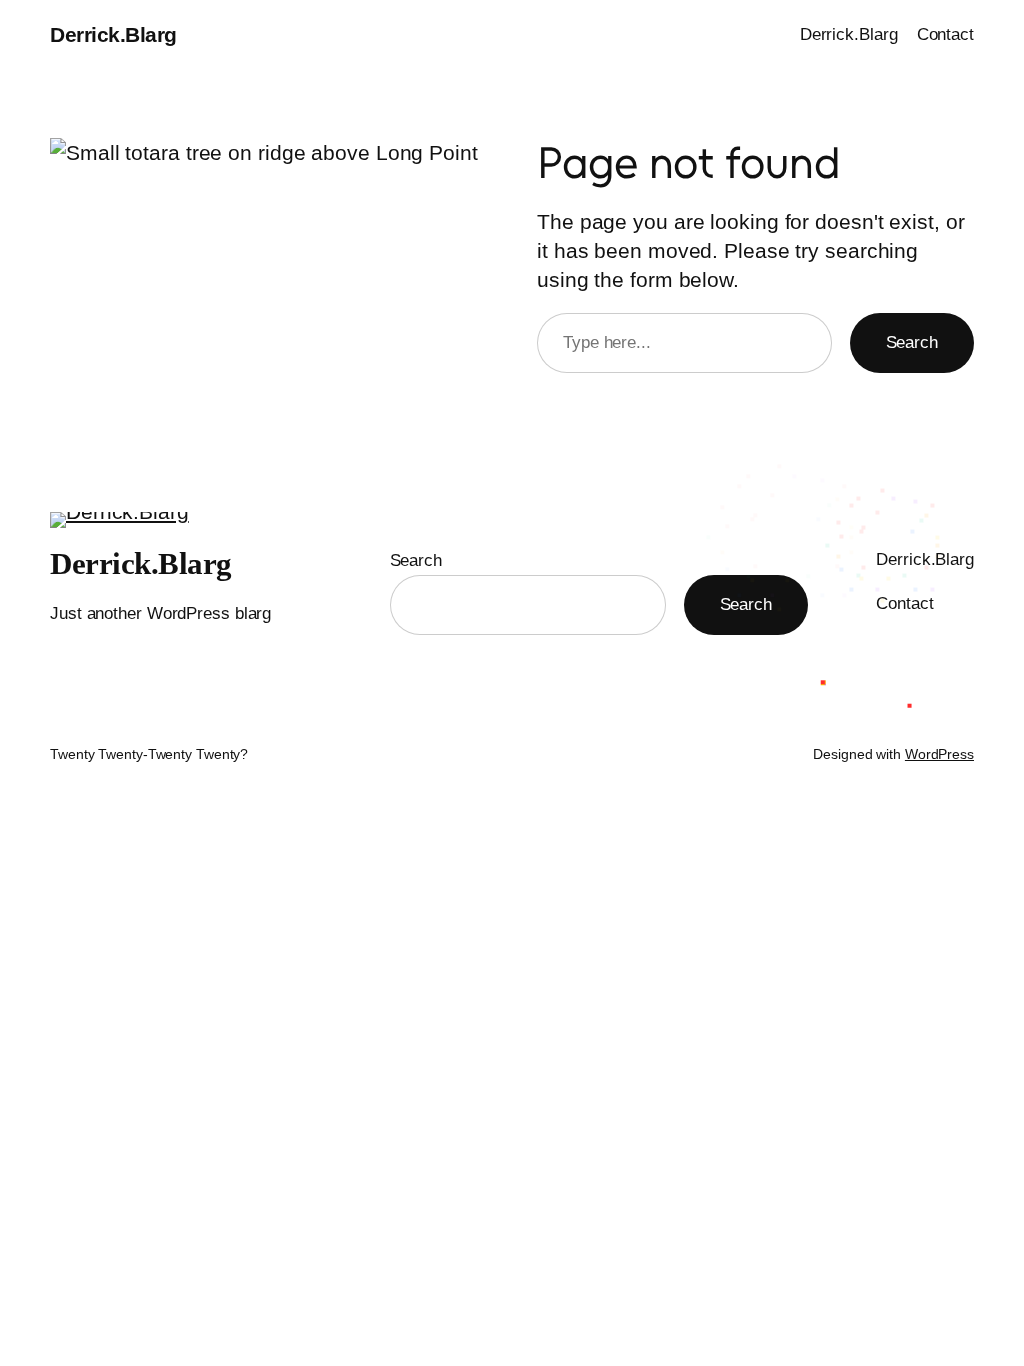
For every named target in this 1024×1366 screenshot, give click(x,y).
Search (912, 342)
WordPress (939, 754)
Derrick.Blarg (113, 34)
